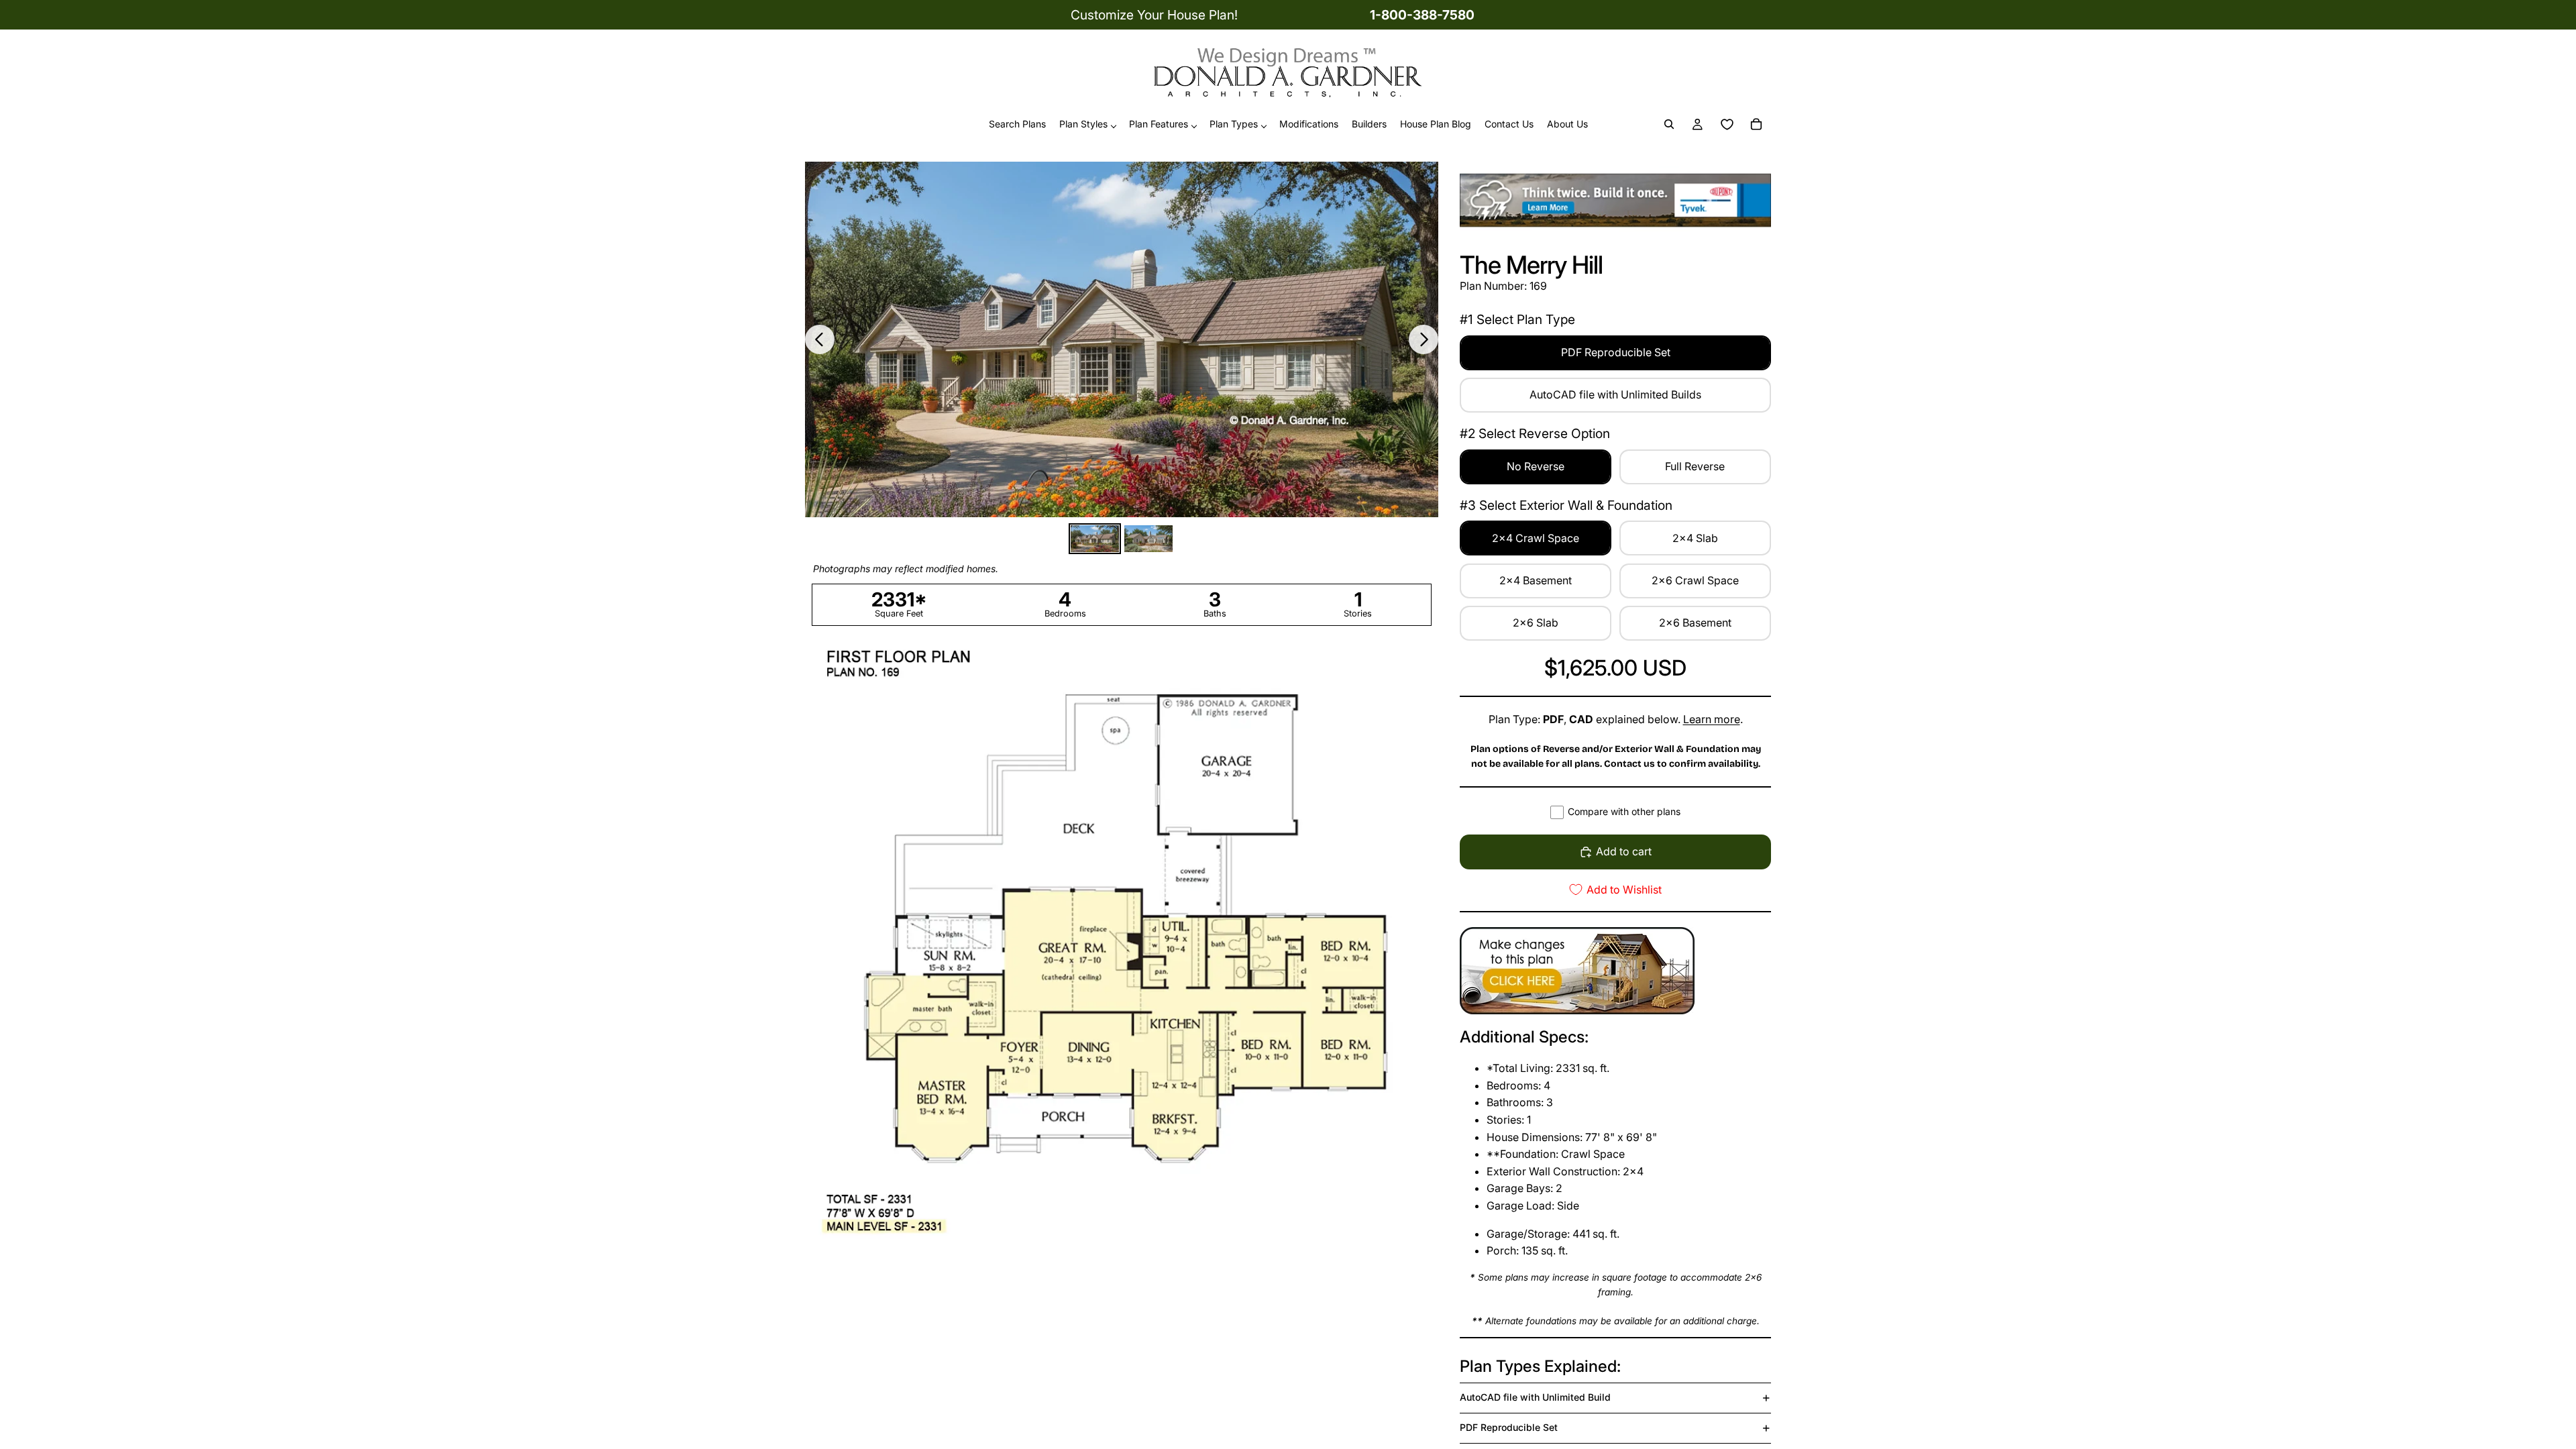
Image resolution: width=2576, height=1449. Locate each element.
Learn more (1712, 719)
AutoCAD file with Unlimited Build (1535, 1397)
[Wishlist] (1727, 125)
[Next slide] (1424, 339)
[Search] (1669, 125)
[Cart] (1756, 125)
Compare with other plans (1624, 811)
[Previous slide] (820, 339)
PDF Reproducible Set (1509, 1427)
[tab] (1095, 539)
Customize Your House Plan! (1154, 15)
